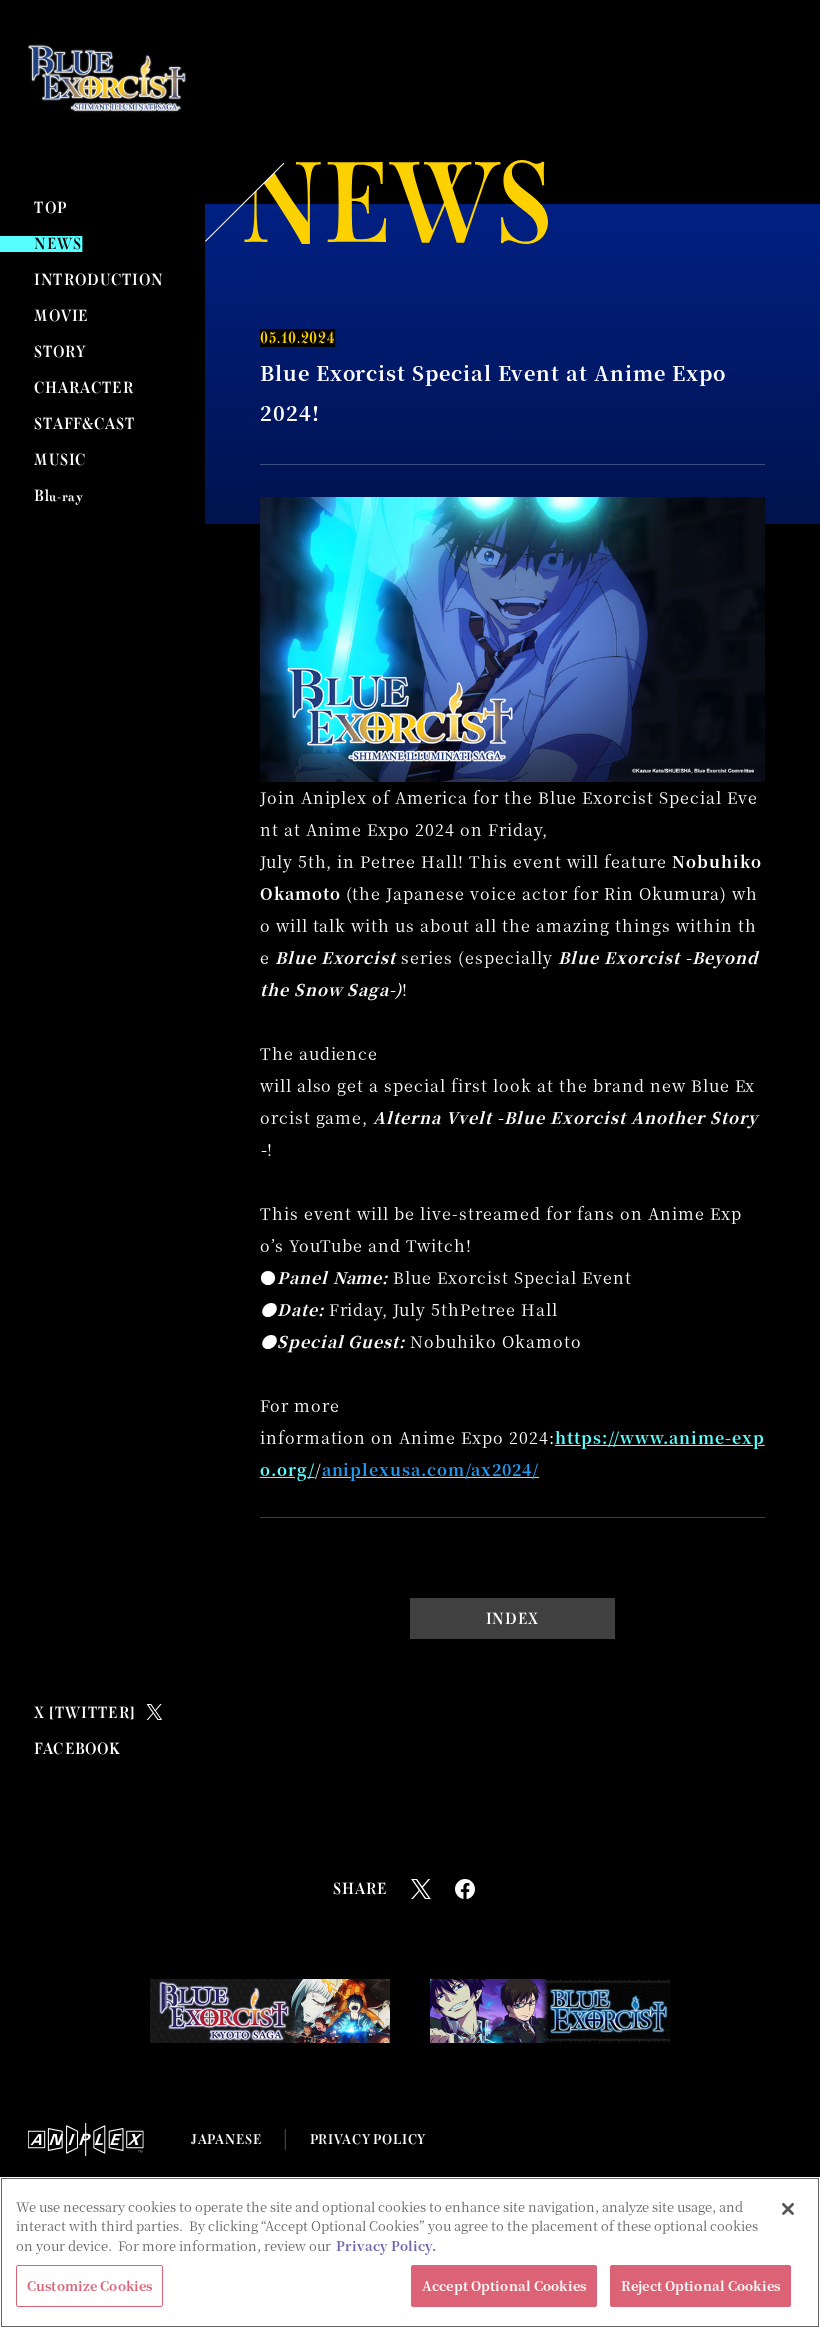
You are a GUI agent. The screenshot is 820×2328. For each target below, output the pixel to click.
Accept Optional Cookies (504, 2285)
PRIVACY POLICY (368, 2139)
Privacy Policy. (386, 2245)
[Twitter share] (421, 1889)
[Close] (788, 2209)
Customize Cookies (89, 2285)
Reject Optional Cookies (700, 2285)
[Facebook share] (465, 1889)
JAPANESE (226, 2139)
